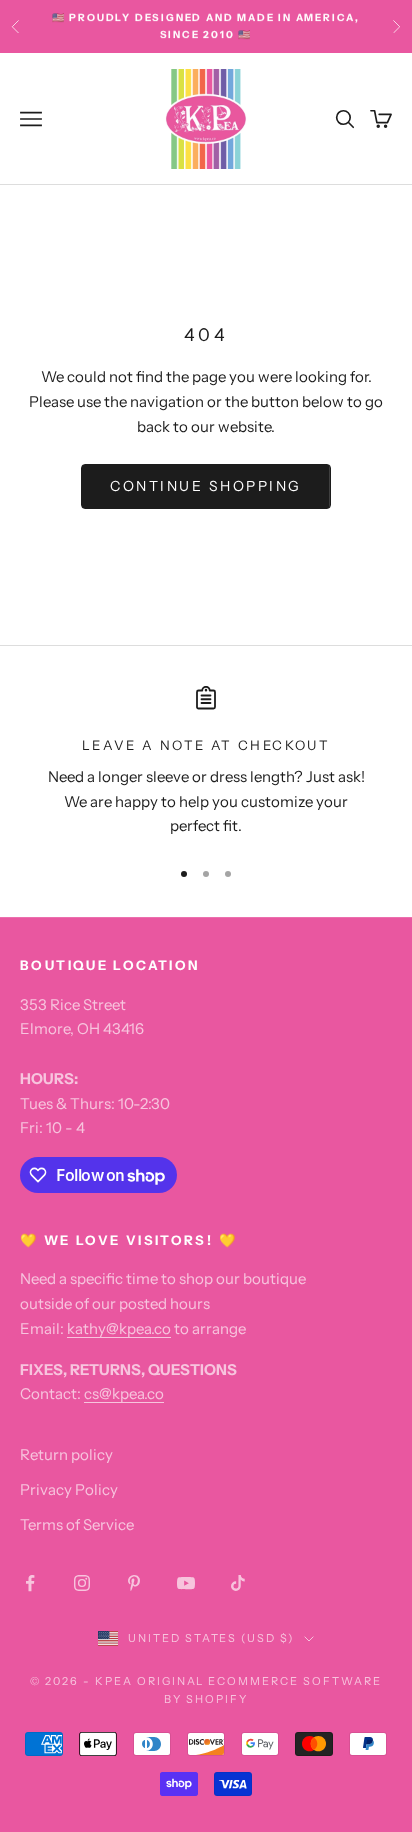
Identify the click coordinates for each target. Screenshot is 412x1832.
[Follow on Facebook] (30, 1583)
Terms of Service (77, 1524)
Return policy (66, 1454)
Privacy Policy (69, 1489)
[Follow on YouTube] (186, 1583)
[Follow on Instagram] (82, 1583)
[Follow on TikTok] (238, 1583)
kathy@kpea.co (119, 1328)
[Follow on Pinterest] (134, 1583)
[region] (206, 762)
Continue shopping (206, 486)
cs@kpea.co (124, 1393)
